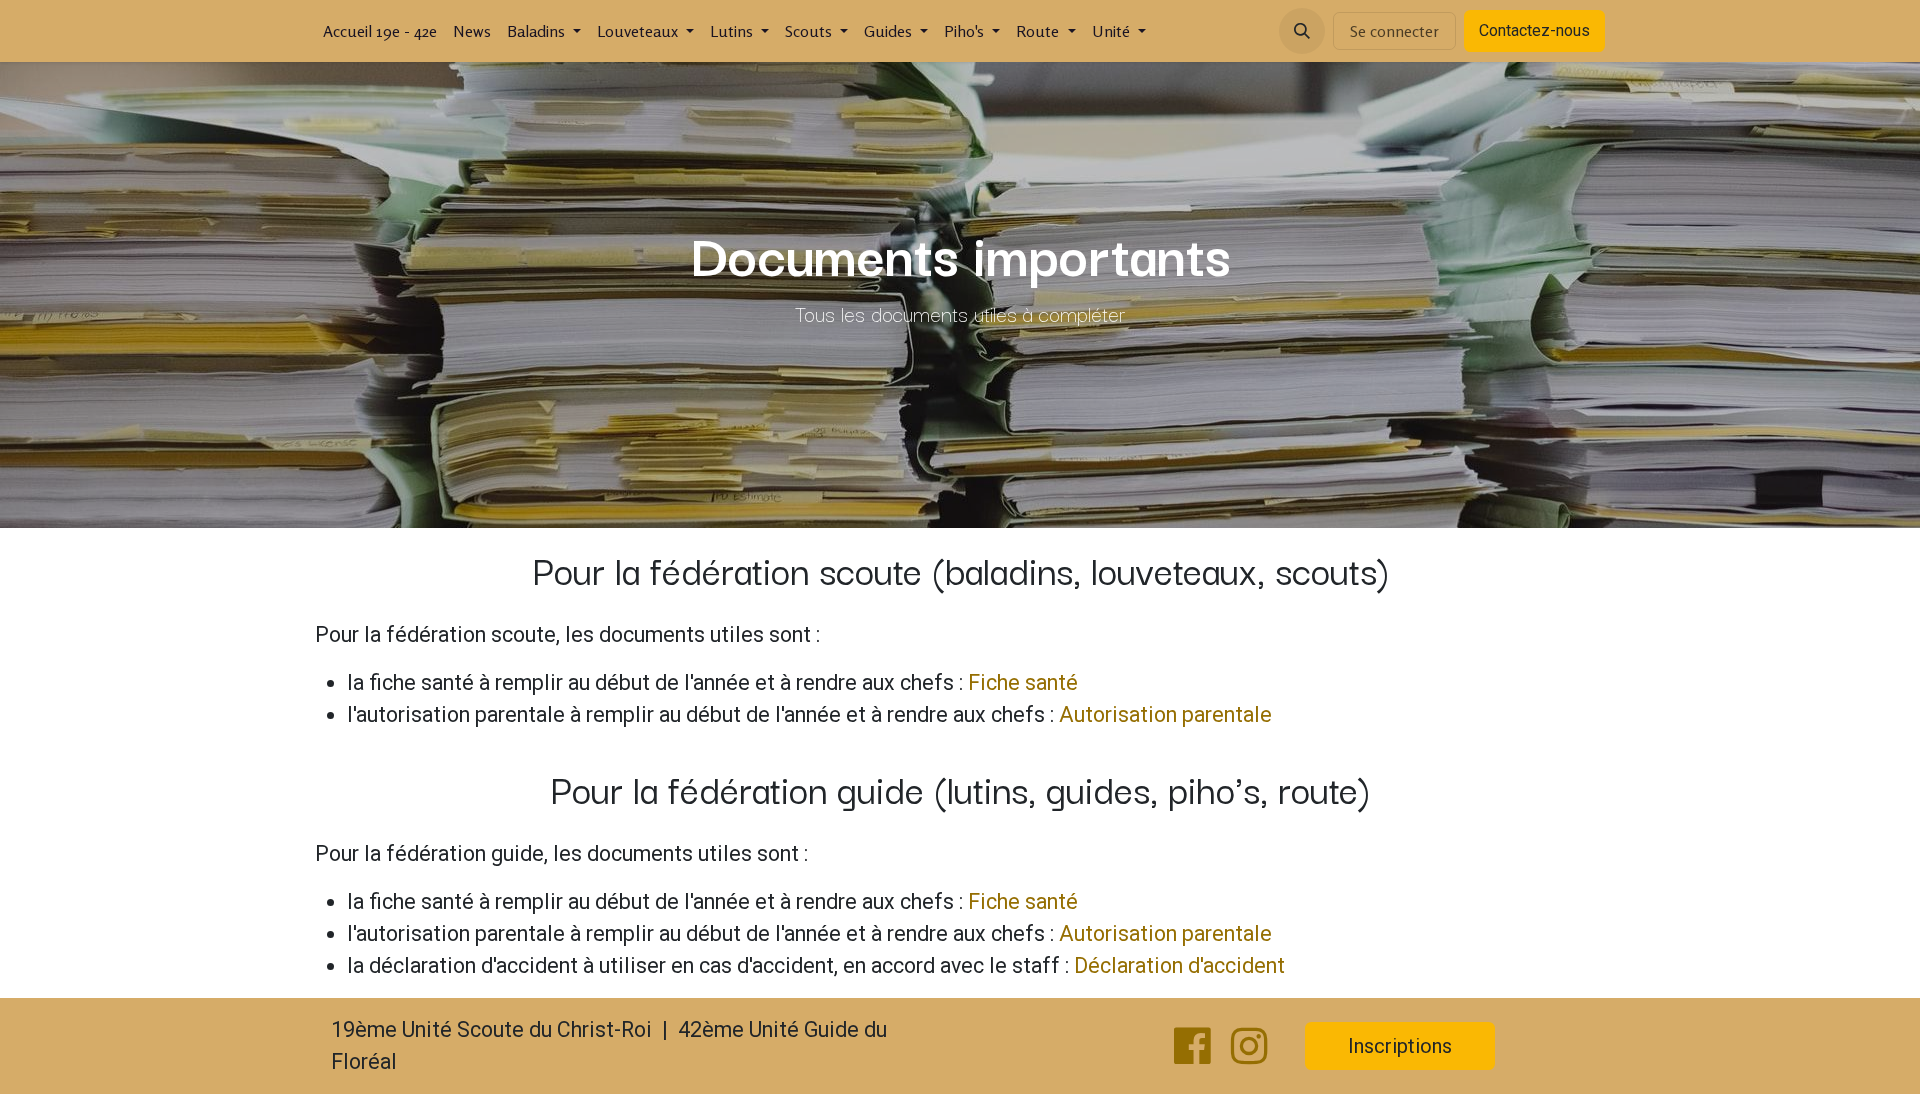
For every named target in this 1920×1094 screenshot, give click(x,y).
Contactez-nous (1534, 30)
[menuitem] (380, 31)
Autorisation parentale (1165, 714)
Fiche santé (1023, 682)
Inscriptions (1400, 1046)
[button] (1302, 31)
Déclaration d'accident (1179, 965)
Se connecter (1394, 31)
